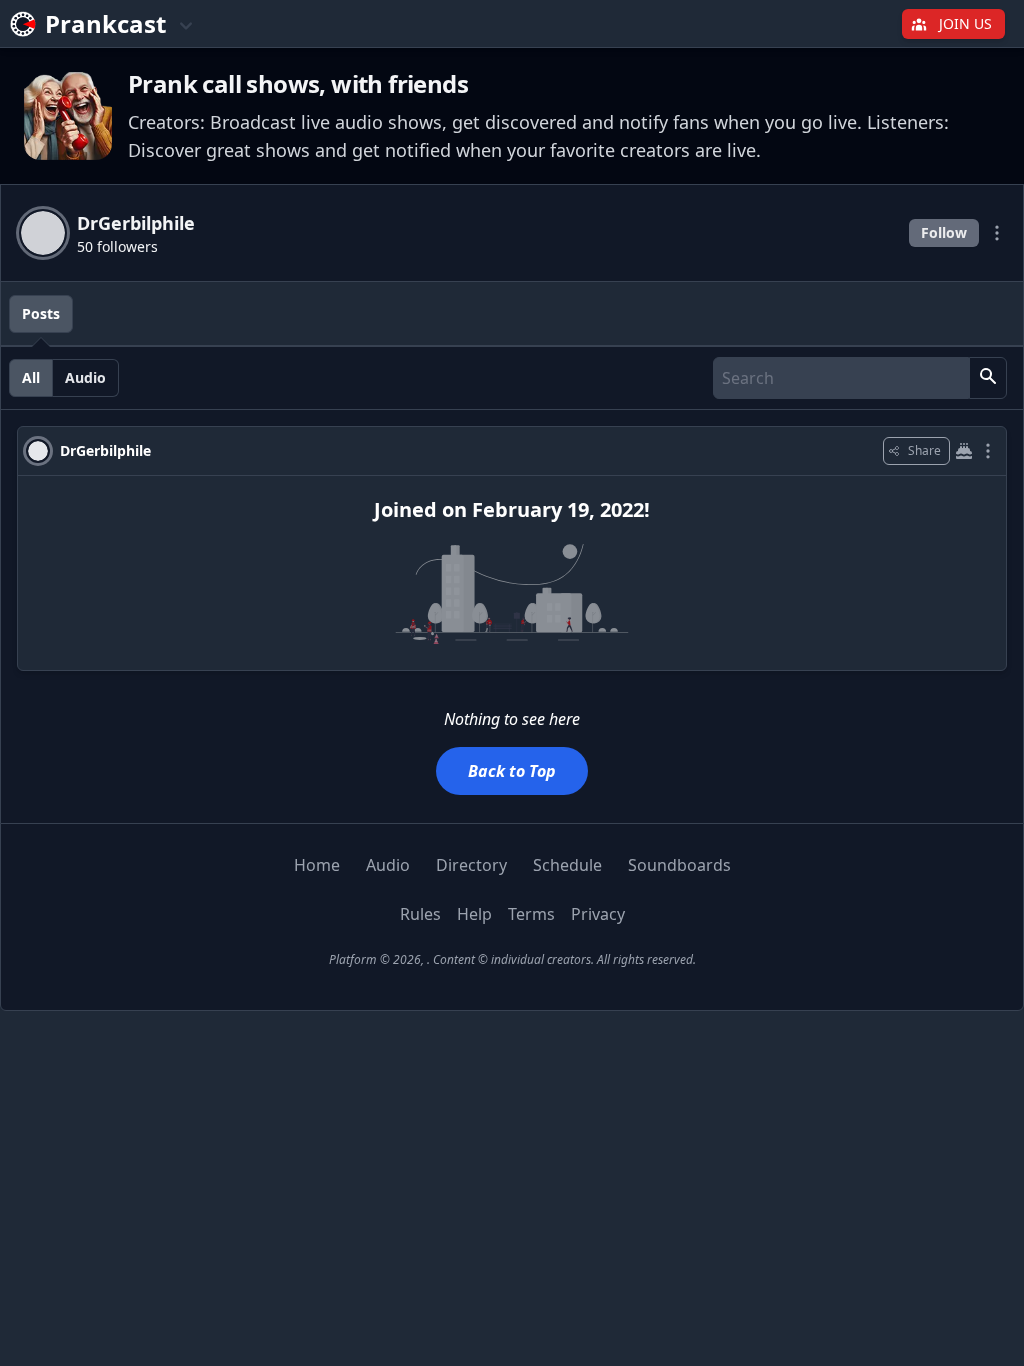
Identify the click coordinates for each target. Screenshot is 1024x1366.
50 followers (117, 246)
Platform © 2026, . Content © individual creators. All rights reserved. (512, 959)
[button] (988, 378)
